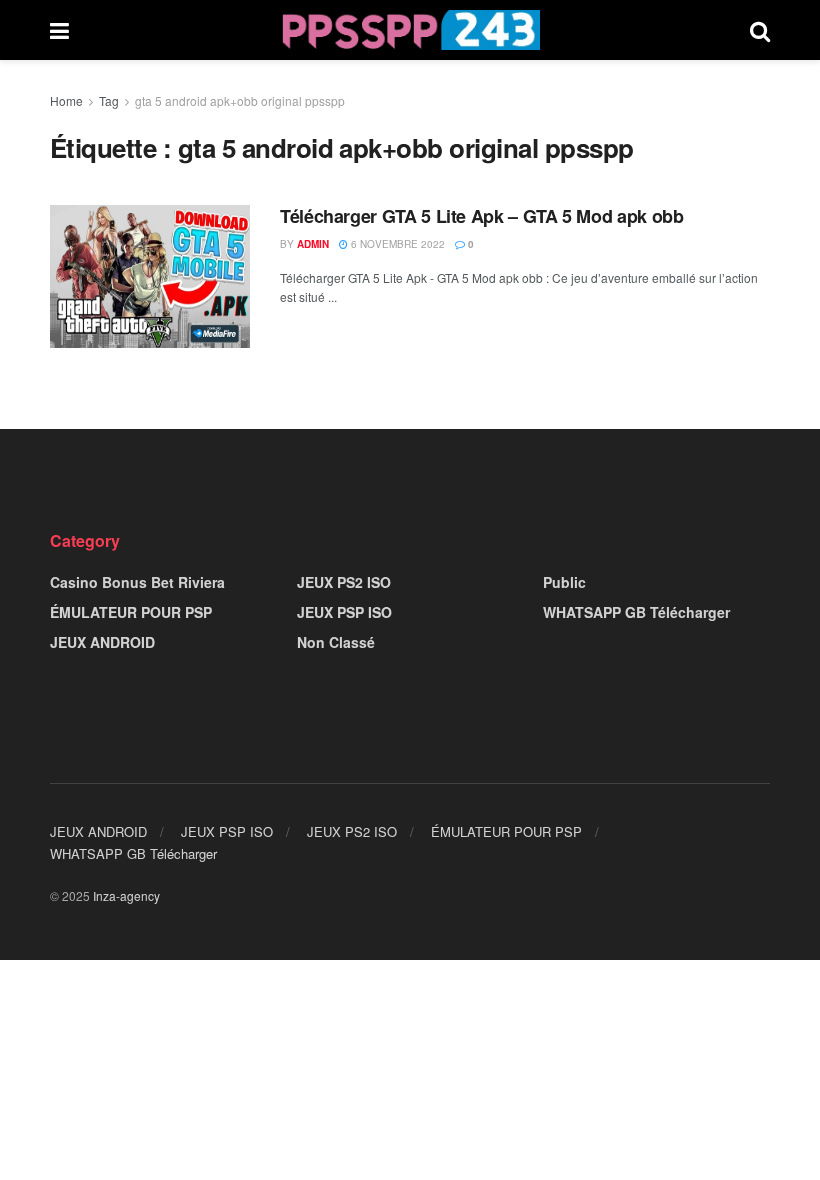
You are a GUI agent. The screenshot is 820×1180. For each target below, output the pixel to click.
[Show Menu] (59, 30)
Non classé (336, 642)
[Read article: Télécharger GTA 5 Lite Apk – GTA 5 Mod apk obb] (150, 276)
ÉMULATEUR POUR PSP (131, 612)
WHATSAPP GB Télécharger (636, 612)
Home (66, 100)
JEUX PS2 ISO (344, 582)
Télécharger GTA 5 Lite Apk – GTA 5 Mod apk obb (481, 216)
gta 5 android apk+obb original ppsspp (240, 100)
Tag (109, 100)
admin (313, 244)
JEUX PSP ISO (344, 612)
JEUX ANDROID (102, 642)
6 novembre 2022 (396, 244)
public (564, 582)
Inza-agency (126, 895)
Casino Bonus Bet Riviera (137, 582)
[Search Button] (760, 30)
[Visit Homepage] (409, 30)
